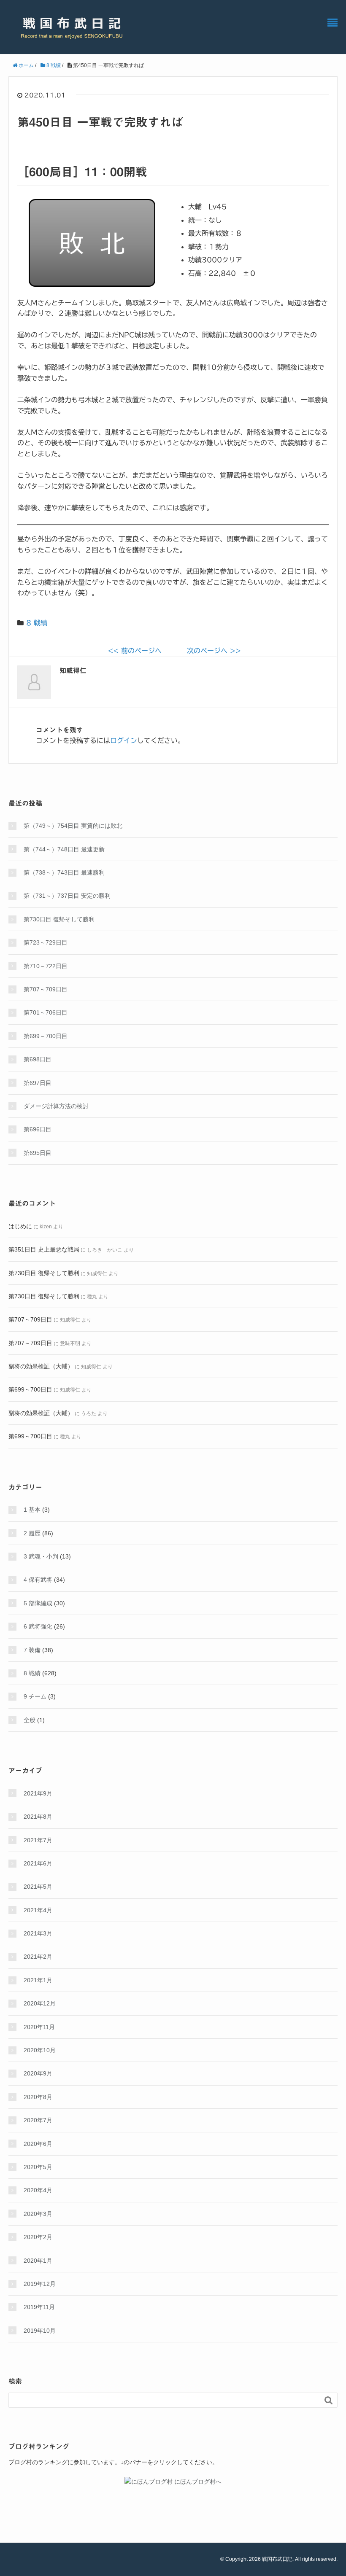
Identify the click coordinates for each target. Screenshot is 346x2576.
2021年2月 (38, 1957)
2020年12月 (40, 2003)
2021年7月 (38, 1840)
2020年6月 (38, 2144)
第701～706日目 (46, 1012)
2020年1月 (38, 2261)
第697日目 (38, 1083)
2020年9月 (38, 2073)
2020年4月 (38, 2190)
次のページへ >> (214, 651)
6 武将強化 (38, 1626)
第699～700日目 (46, 1036)
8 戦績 (37, 623)
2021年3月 (38, 1933)
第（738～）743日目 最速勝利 (64, 872)
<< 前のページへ (135, 651)
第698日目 (38, 1059)
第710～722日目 (46, 966)
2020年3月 (38, 2214)
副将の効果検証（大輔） (41, 1366)
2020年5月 (38, 2167)
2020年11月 (39, 2027)
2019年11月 (39, 2307)
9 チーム (35, 1696)
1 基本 (32, 1510)
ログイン (124, 740)
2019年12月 (40, 2284)
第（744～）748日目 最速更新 (64, 849)
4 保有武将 (38, 1580)
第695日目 (38, 1153)
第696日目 (38, 1129)
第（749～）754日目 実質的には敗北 (73, 826)
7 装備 (32, 1650)
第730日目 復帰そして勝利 (59, 919)
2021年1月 (38, 1980)
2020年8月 (38, 2097)
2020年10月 (40, 2050)
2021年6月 (38, 1863)
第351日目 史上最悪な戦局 (44, 1249)
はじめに (20, 1226)
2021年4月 (38, 1910)
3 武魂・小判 (41, 1556)
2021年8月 (38, 1817)
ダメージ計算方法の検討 (56, 1106)
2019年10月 (40, 2331)
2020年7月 (38, 2120)
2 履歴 (32, 1533)
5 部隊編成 (38, 1603)
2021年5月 (38, 1887)
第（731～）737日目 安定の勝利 (67, 896)
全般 (30, 1720)
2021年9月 (38, 1793)
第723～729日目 (46, 942)
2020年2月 (38, 2237)
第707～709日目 (46, 989)
